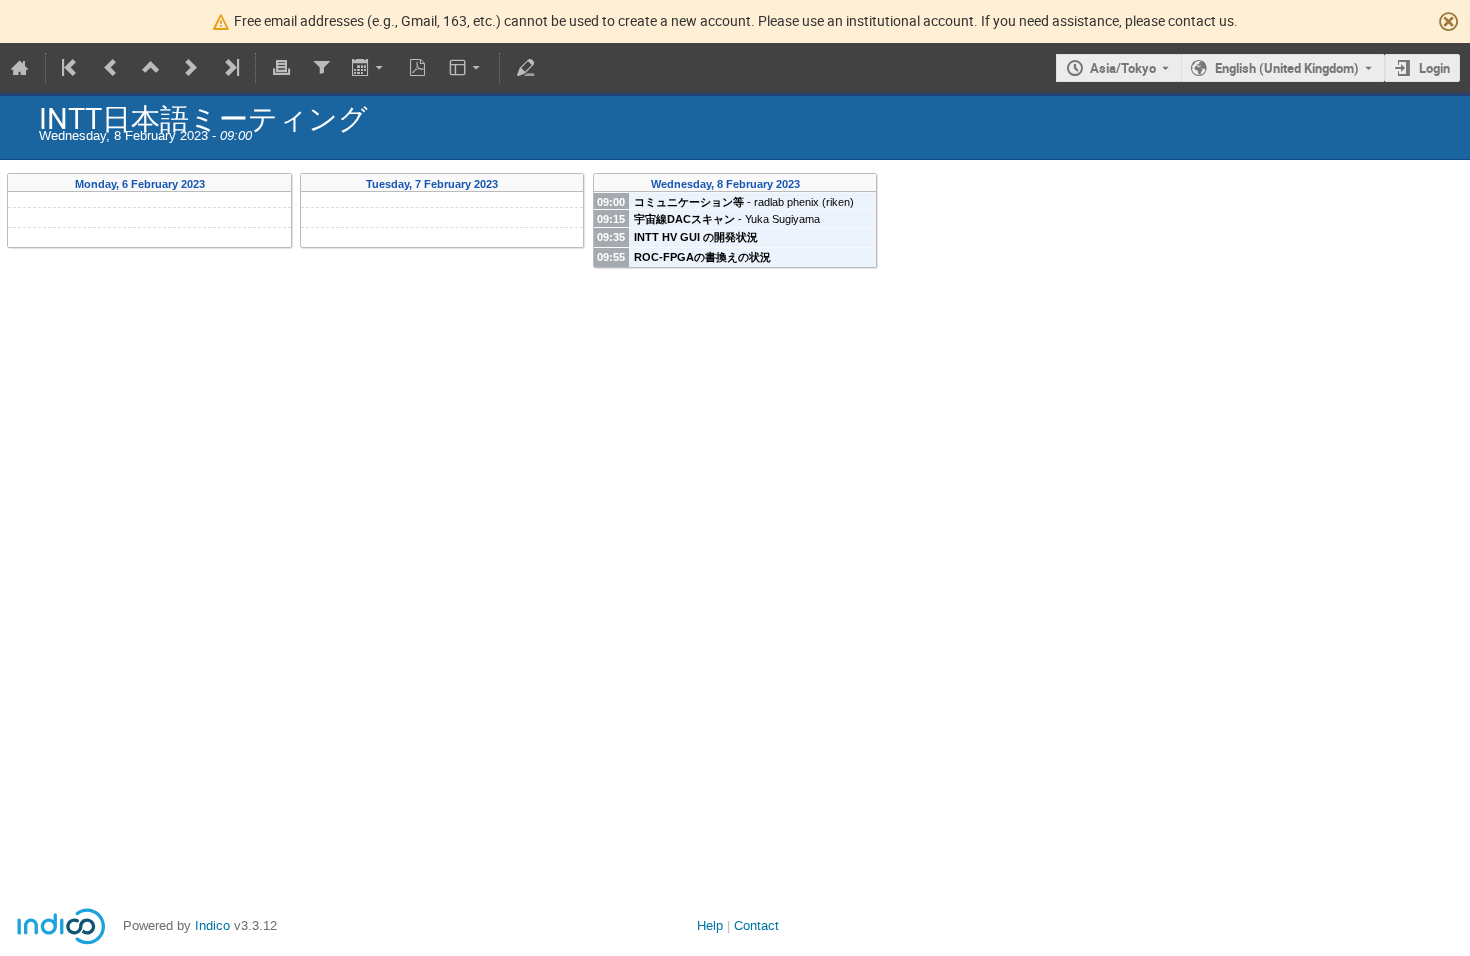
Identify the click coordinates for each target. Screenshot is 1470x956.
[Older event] (111, 68)
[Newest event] (230, 68)
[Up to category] (151, 68)
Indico (212, 925)
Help (710, 925)
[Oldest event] (71, 68)
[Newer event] (191, 68)
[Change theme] (466, 68)
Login (1434, 68)
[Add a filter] (321, 68)
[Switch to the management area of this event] (525, 68)
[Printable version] (281, 68)
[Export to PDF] (418, 68)
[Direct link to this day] (218, 184)
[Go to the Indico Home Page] (20, 68)
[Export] (369, 68)
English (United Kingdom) (1287, 68)
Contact (756, 925)
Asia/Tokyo (1123, 68)
